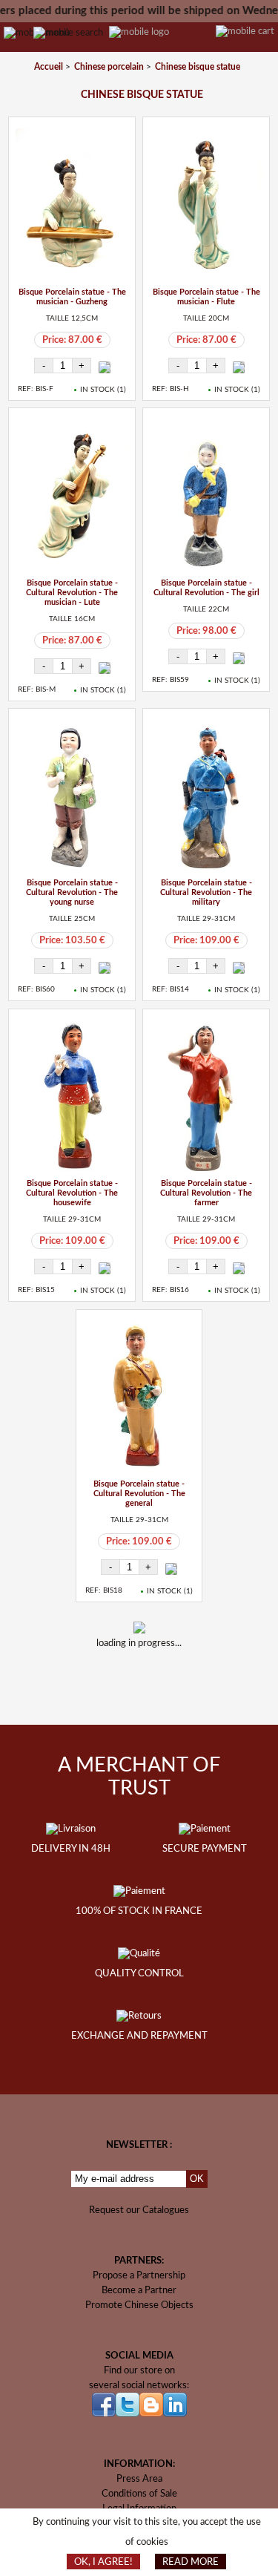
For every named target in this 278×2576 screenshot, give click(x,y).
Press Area (139, 2479)
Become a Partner (139, 2290)
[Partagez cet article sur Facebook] (122, 1691)
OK (197, 2179)
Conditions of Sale (139, 2494)
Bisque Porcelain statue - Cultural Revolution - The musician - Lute (72, 593)
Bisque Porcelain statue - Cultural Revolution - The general (139, 1494)
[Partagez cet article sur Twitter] (161, 1691)
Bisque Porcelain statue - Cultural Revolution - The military (206, 892)
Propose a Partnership (139, 2275)
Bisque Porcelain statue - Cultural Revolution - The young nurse (72, 892)
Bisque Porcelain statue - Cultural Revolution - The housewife (72, 1193)
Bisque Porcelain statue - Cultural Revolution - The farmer (206, 1193)
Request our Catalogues (139, 2210)
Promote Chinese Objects (139, 2305)
